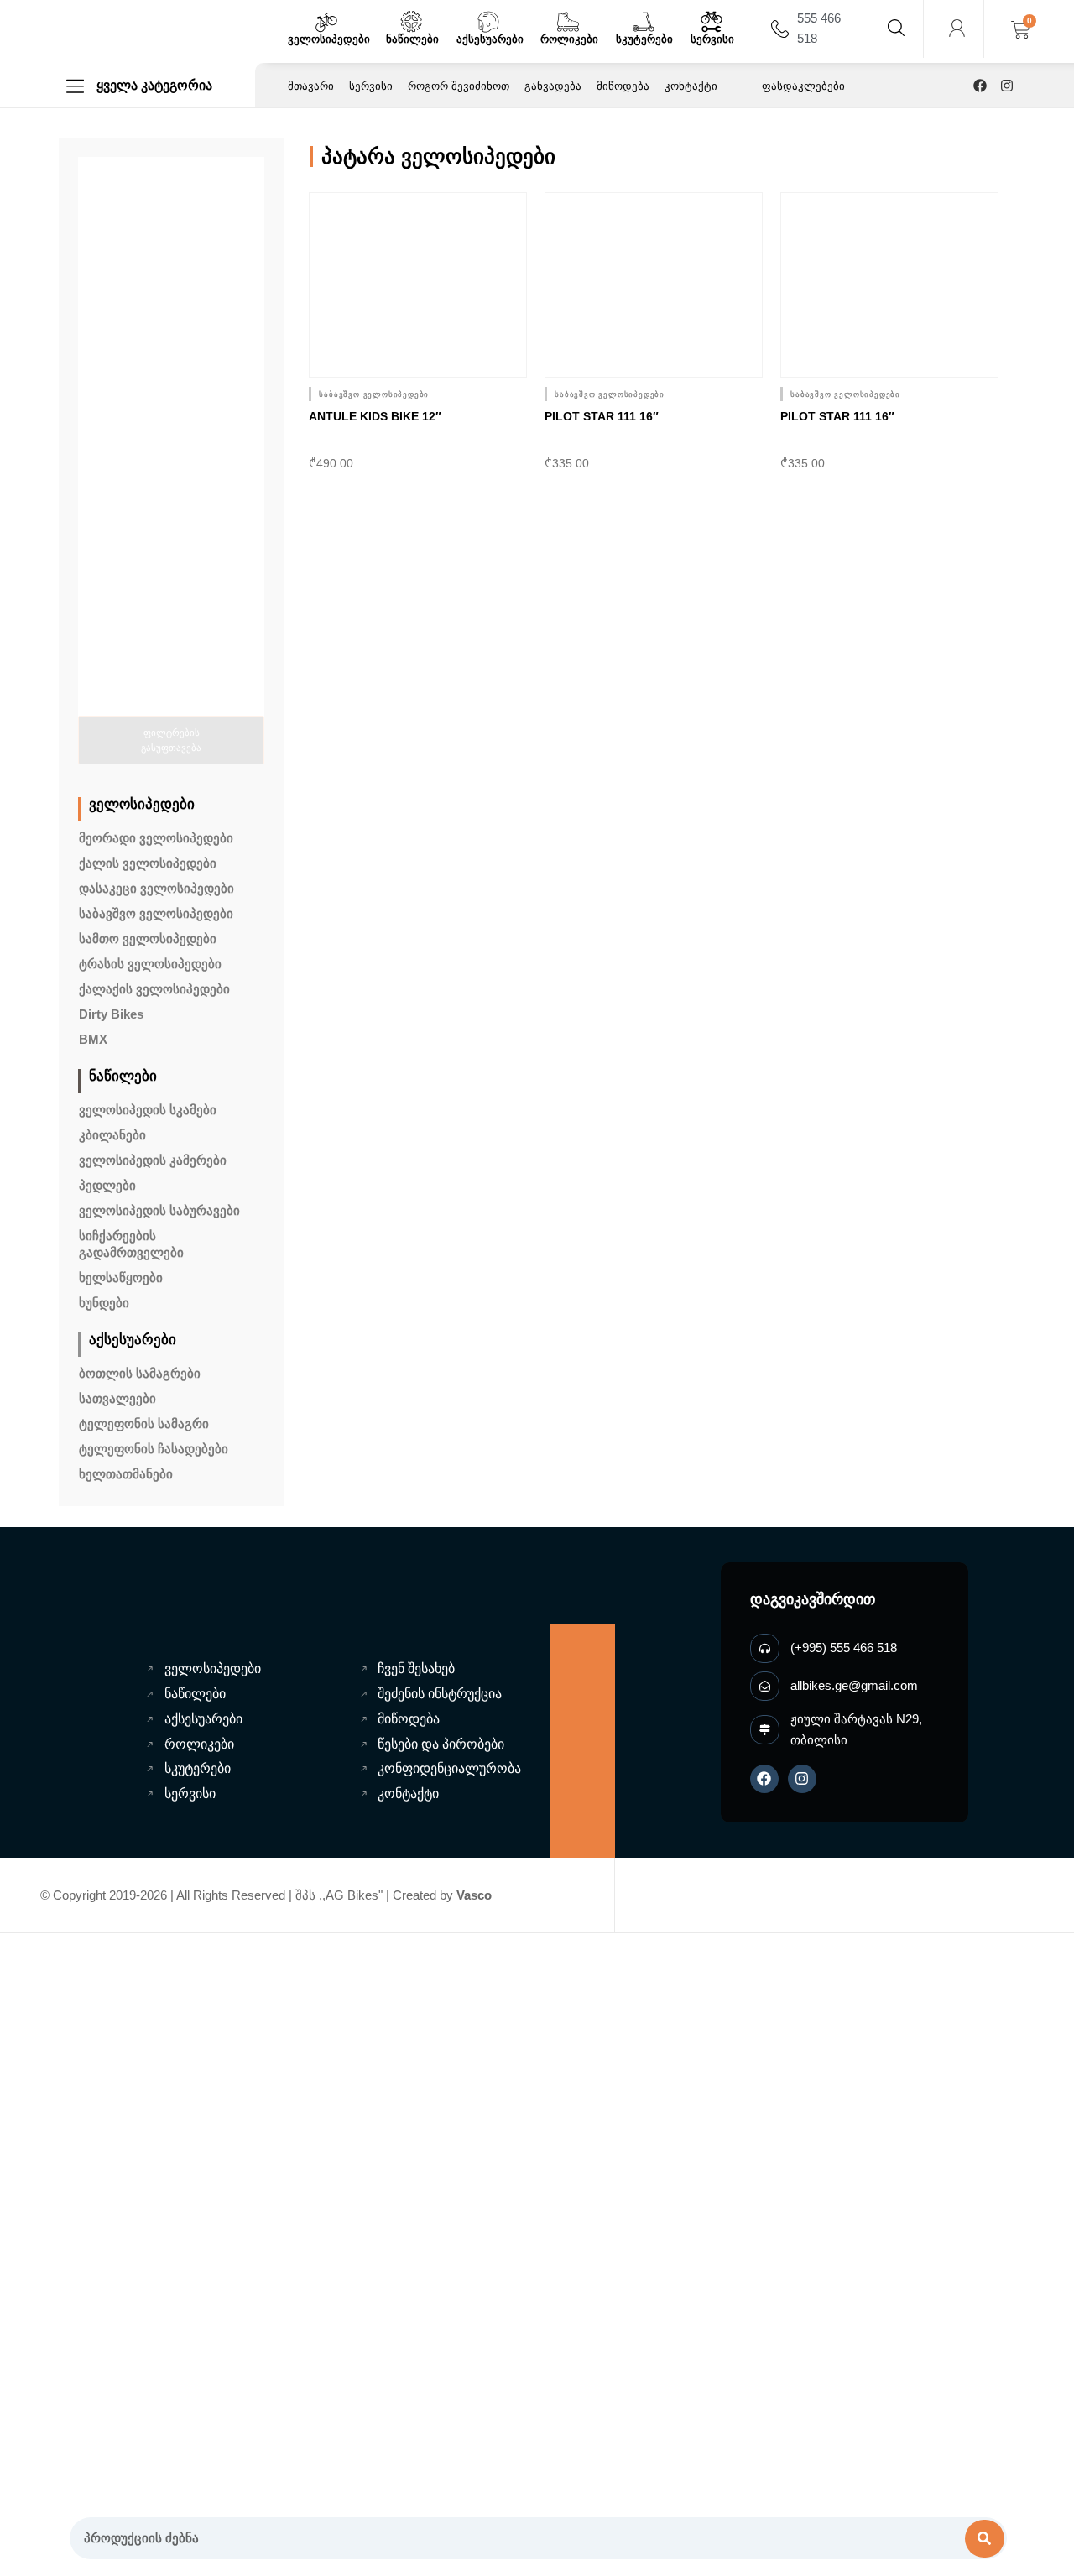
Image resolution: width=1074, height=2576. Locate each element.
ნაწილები (412, 39)
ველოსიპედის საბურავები (159, 1210)
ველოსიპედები (329, 39)
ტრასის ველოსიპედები (150, 964)
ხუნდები (104, 1303)
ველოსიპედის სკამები (148, 1110)
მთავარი (311, 86)
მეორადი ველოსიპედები (156, 838)
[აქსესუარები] (488, 22)
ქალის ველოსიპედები (148, 863)
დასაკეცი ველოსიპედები (156, 888)
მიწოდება (623, 86)
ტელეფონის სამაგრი (144, 1424)
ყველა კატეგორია (154, 85)
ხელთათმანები (126, 1474)
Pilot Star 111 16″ (602, 416)
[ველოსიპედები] (326, 22)
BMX (93, 1039)
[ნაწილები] (411, 22)
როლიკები (569, 39)
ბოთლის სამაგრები (140, 1373)
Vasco (474, 1895)
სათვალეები (117, 1398)
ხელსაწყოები (121, 1278)
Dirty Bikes (111, 1014)
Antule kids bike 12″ (375, 416)
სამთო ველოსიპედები (148, 939)
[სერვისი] (712, 22)
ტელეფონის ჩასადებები (154, 1449)
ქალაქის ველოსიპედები (154, 989)
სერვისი (712, 39)
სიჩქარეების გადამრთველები (131, 1244)
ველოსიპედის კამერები (153, 1160)
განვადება (553, 86)
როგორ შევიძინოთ (459, 86)
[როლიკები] (568, 22)
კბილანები (112, 1135)
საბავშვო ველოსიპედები (156, 913)
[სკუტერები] (644, 22)
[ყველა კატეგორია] (75, 86)
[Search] (985, 2539)
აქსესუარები (490, 39)
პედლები (107, 1185)
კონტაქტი (691, 86)
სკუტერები (644, 39)
